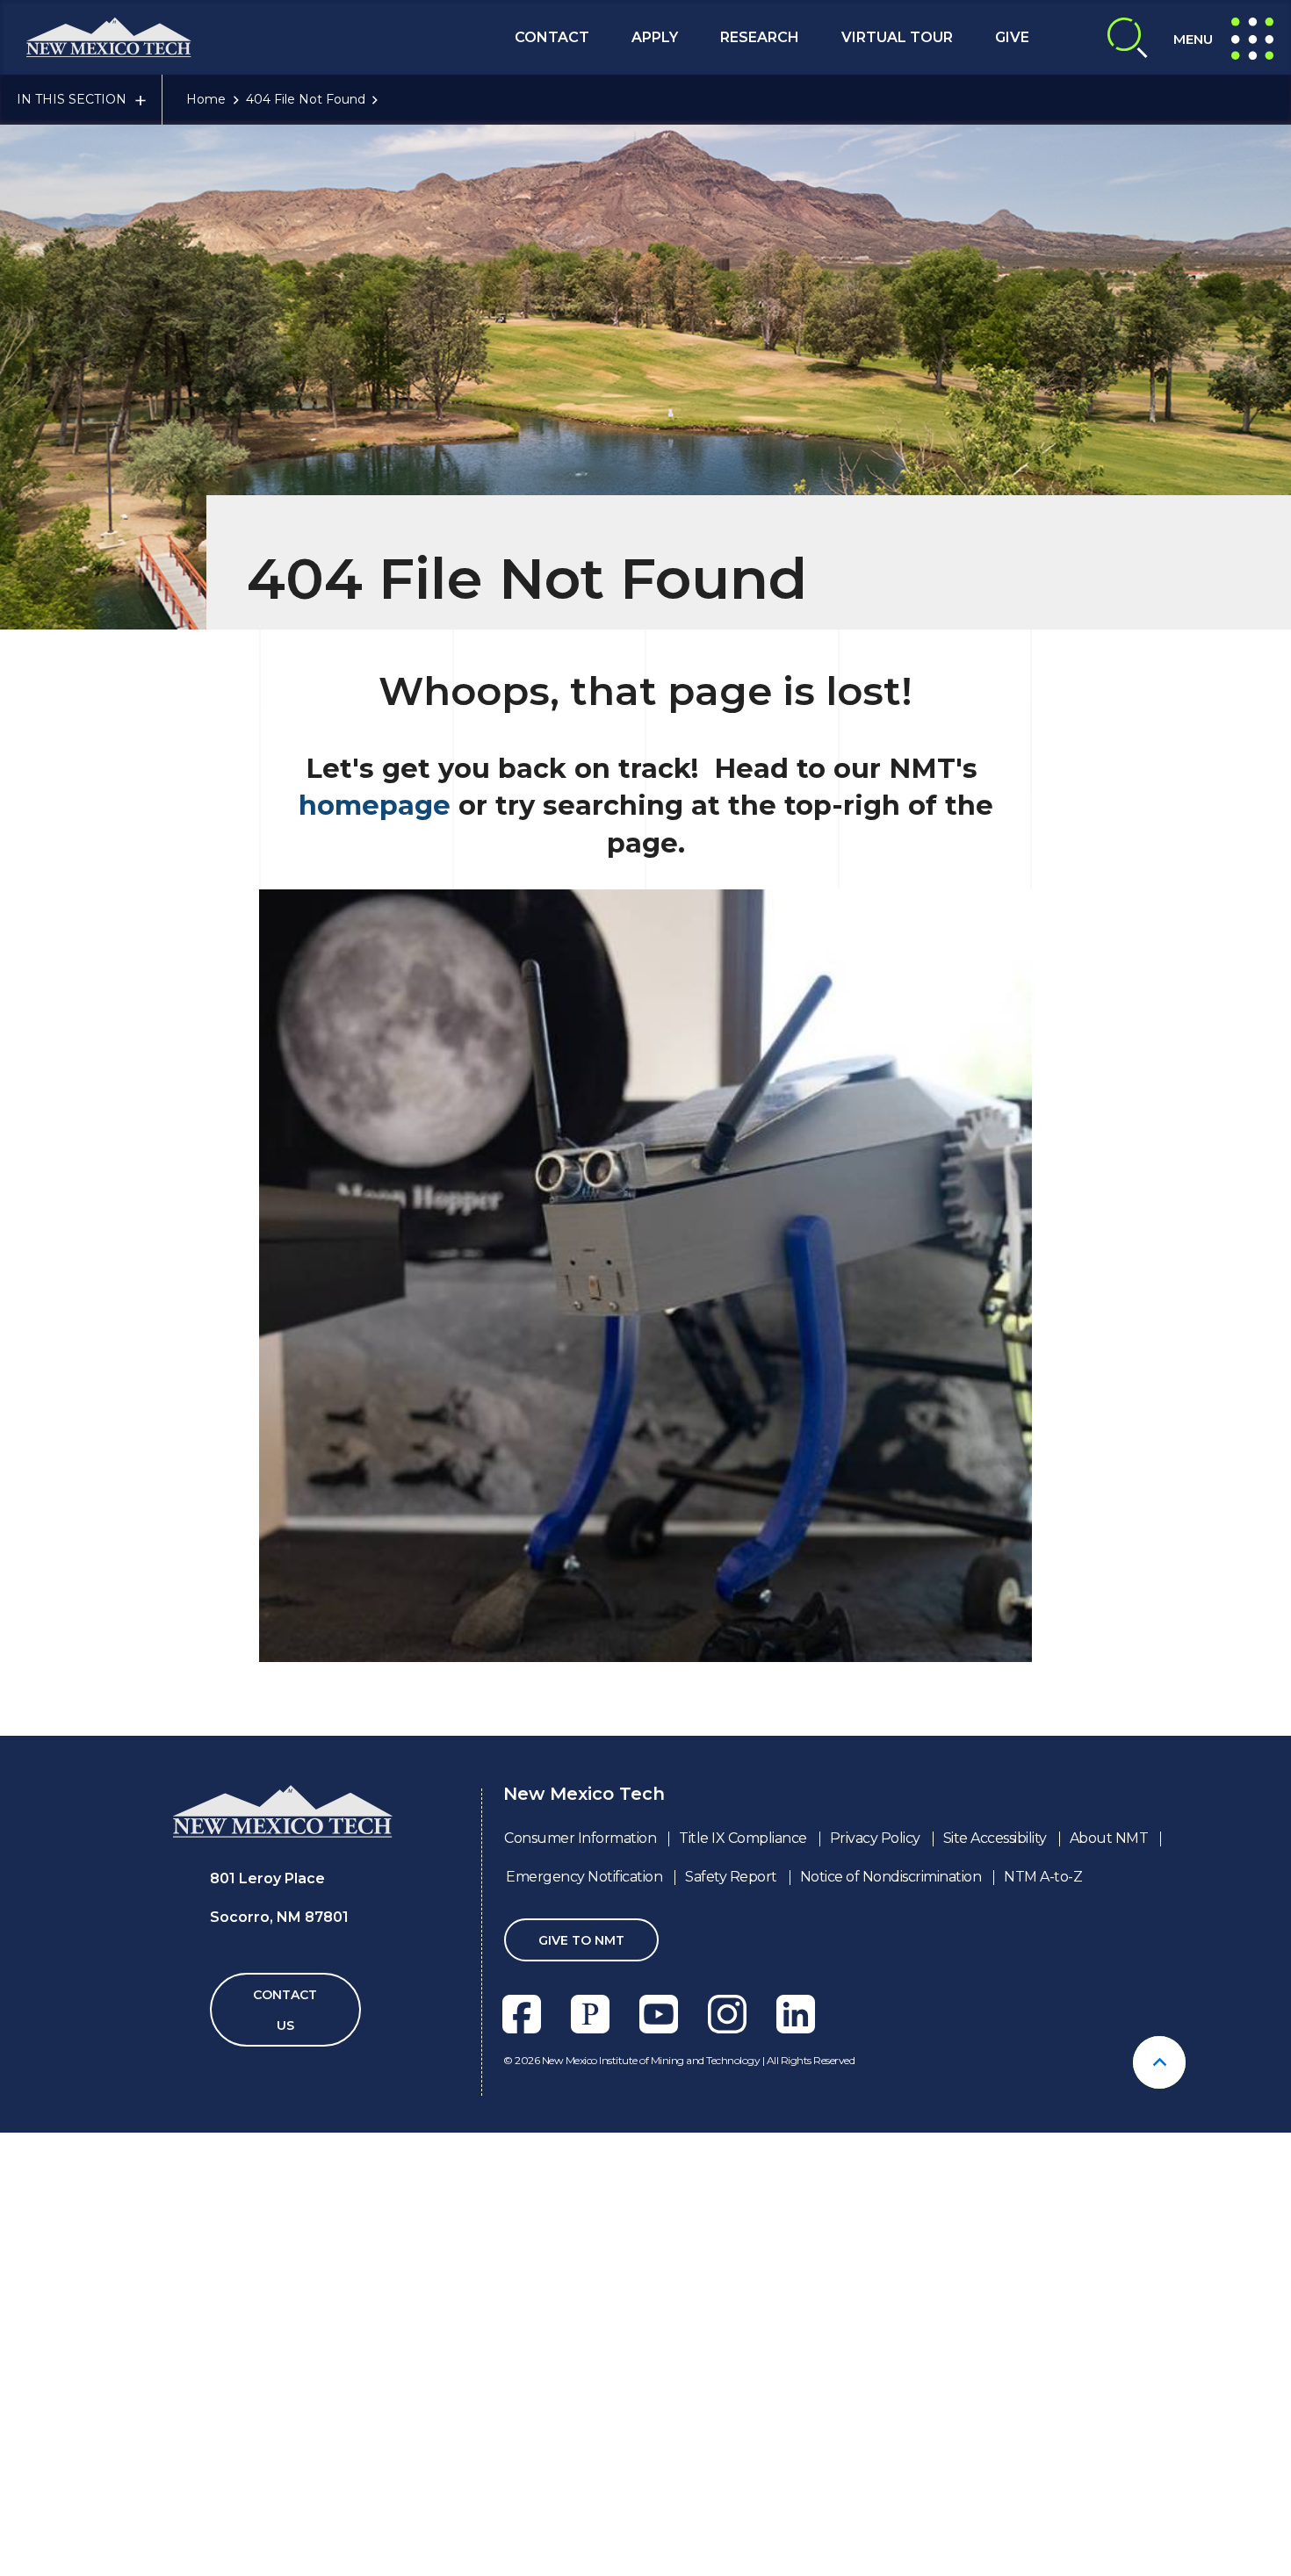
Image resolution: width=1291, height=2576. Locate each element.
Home (206, 99)
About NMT (1109, 1838)
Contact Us (285, 2010)
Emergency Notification (584, 1877)
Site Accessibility (995, 1838)
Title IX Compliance (743, 1838)
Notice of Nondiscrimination (891, 1877)
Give (1012, 37)
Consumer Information (580, 1838)
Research (760, 37)
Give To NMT (581, 1940)
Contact (552, 37)
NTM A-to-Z (1043, 1877)
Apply (655, 37)
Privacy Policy (875, 1838)
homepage (375, 806)
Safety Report (731, 1877)
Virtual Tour (897, 37)
